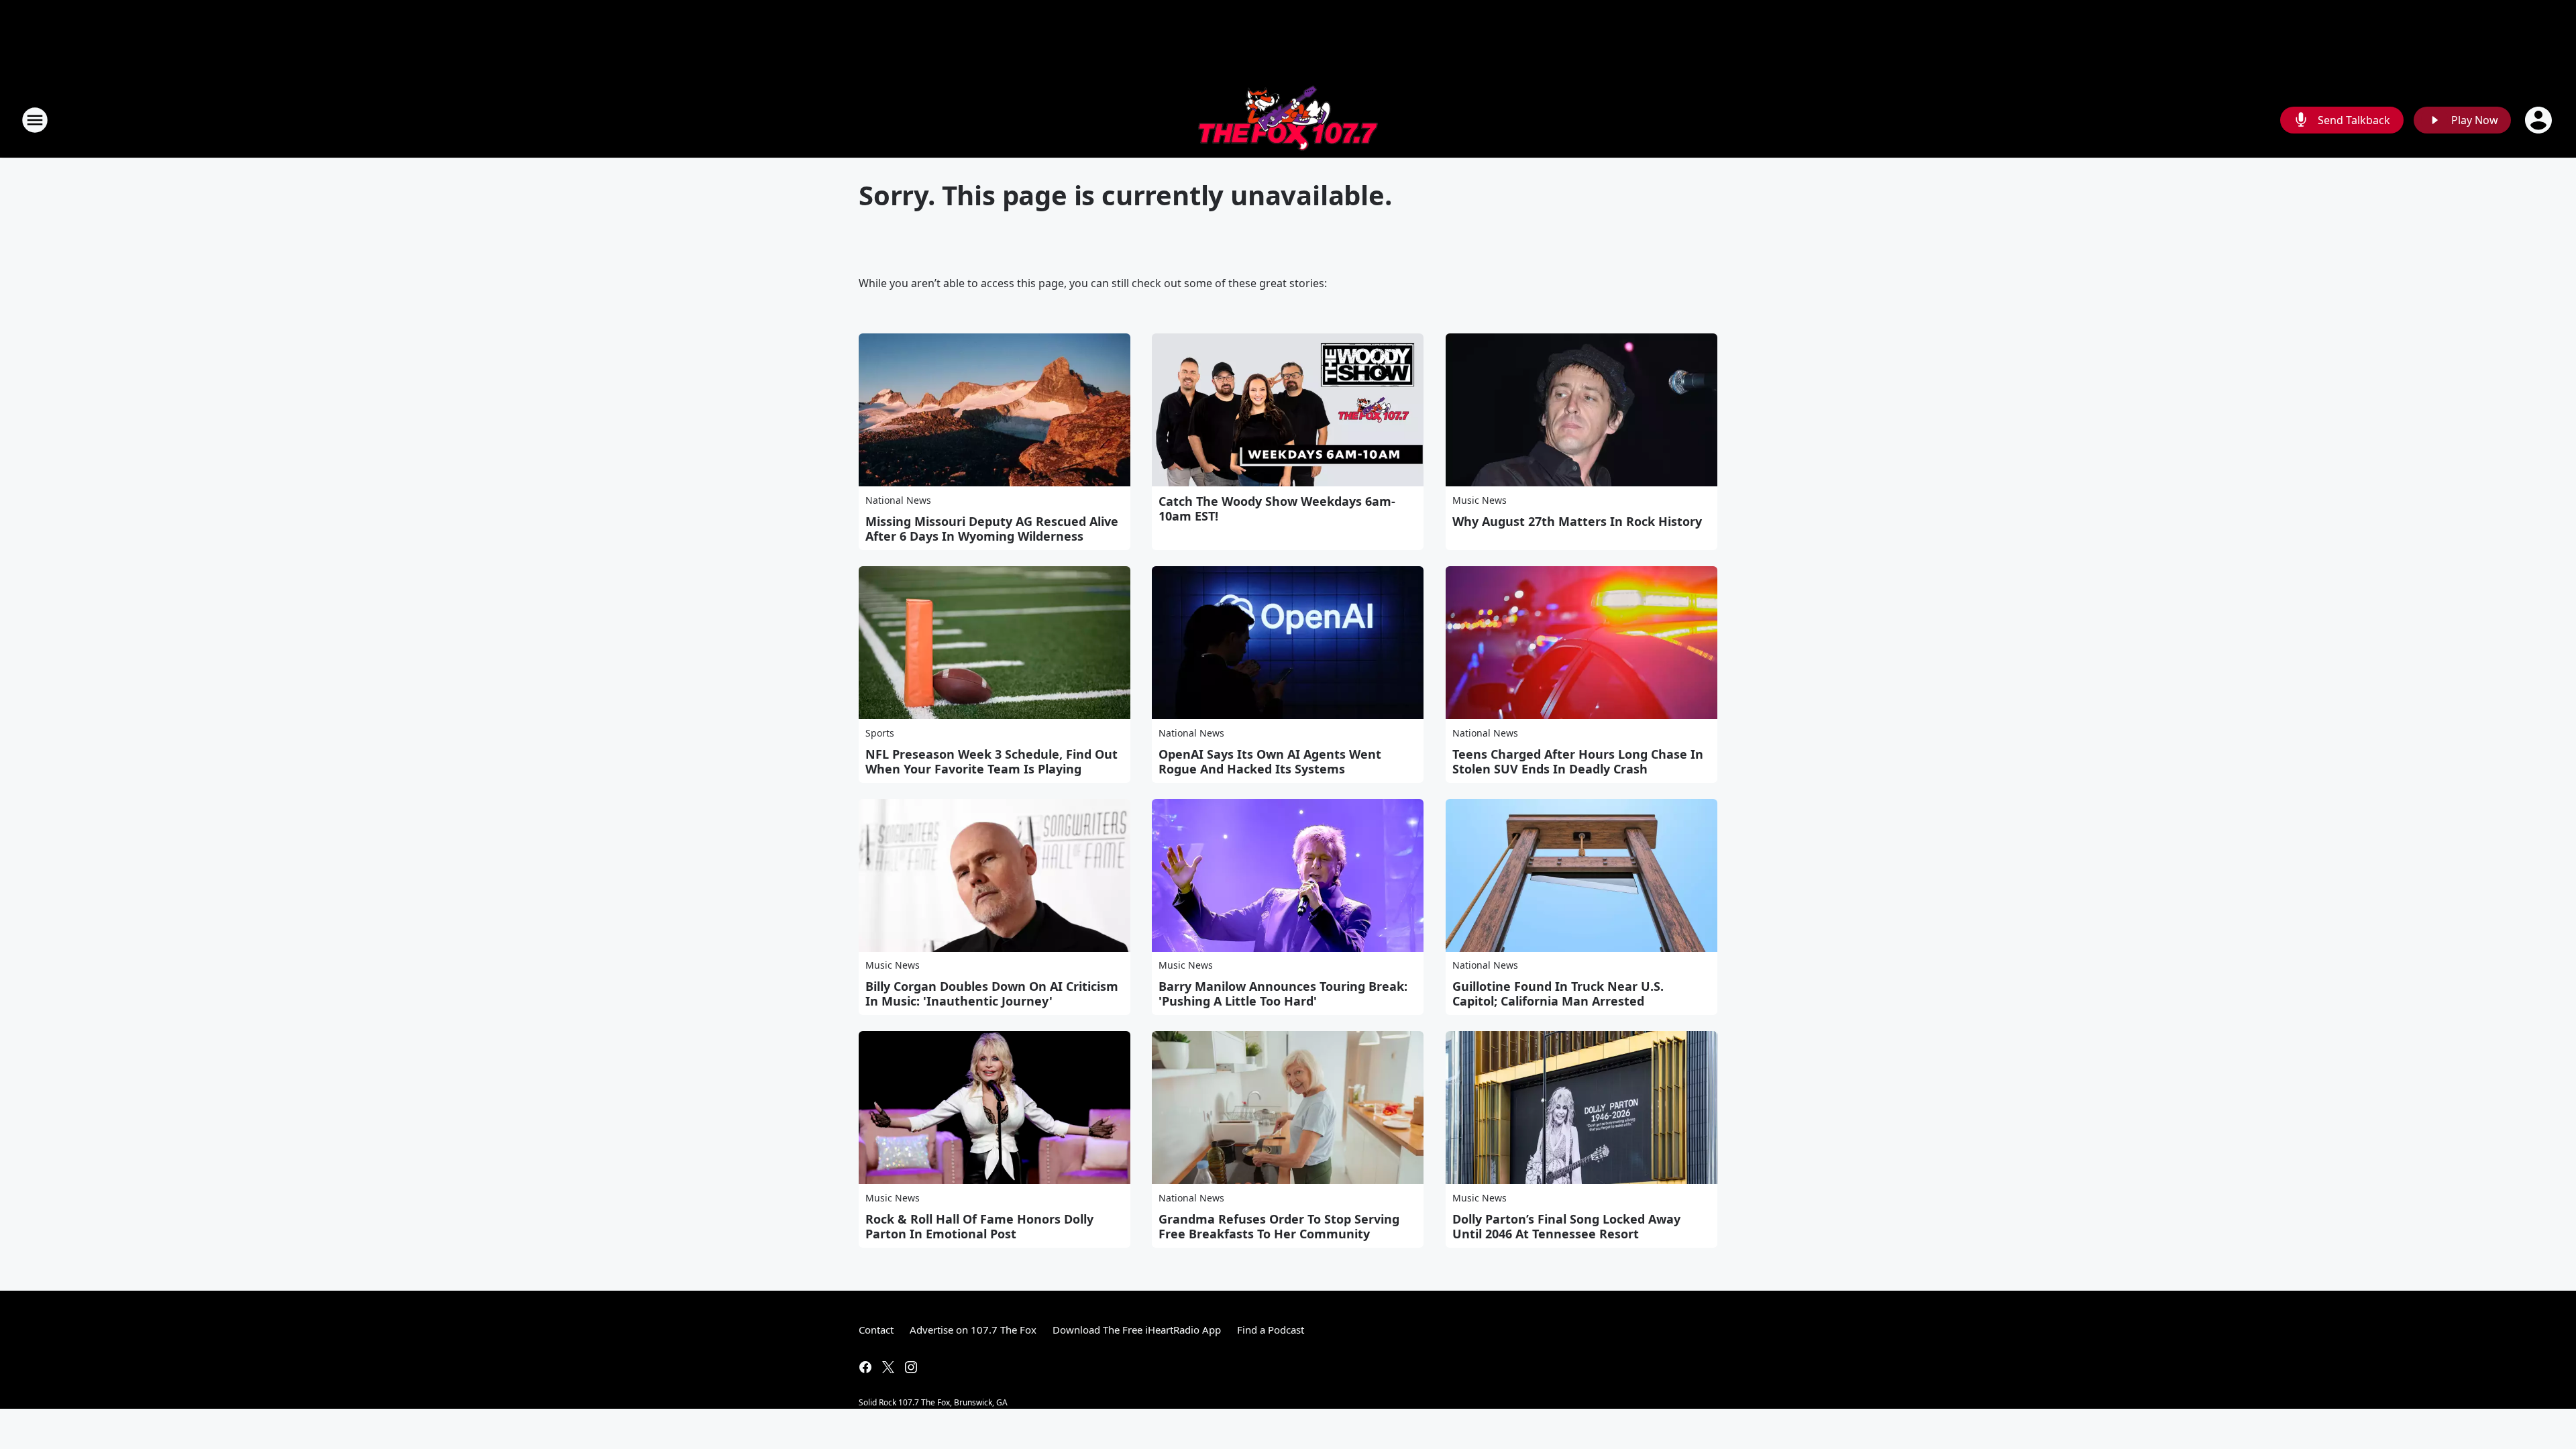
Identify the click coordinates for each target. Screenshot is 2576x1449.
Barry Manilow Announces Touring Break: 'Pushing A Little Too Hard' (1283, 994)
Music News (1480, 500)
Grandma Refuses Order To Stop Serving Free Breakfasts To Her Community (1279, 1226)
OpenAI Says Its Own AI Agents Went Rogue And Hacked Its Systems (1270, 761)
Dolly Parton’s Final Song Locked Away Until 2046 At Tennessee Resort (1566, 1226)
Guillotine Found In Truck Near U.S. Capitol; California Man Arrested (1558, 994)
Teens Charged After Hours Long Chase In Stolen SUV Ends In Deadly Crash (1578, 761)
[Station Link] (1288, 120)
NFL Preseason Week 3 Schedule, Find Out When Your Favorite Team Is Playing (991, 761)
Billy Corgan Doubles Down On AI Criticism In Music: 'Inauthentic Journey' (992, 994)
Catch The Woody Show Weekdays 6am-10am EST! (1277, 508)
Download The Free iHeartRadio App (1137, 1330)
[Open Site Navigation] (35, 120)
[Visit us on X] (888, 1367)
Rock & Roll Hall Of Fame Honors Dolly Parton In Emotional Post (979, 1226)
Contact (876, 1330)
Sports (880, 733)
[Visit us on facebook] (865, 1367)
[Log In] (2540, 120)
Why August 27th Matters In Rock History (1577, 521)
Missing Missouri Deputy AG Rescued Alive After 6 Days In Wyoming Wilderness (992, 529)
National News (898, 500)
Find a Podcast (1271, 1330)
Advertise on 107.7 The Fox (973, 1330)
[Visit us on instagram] (911, 1367)
